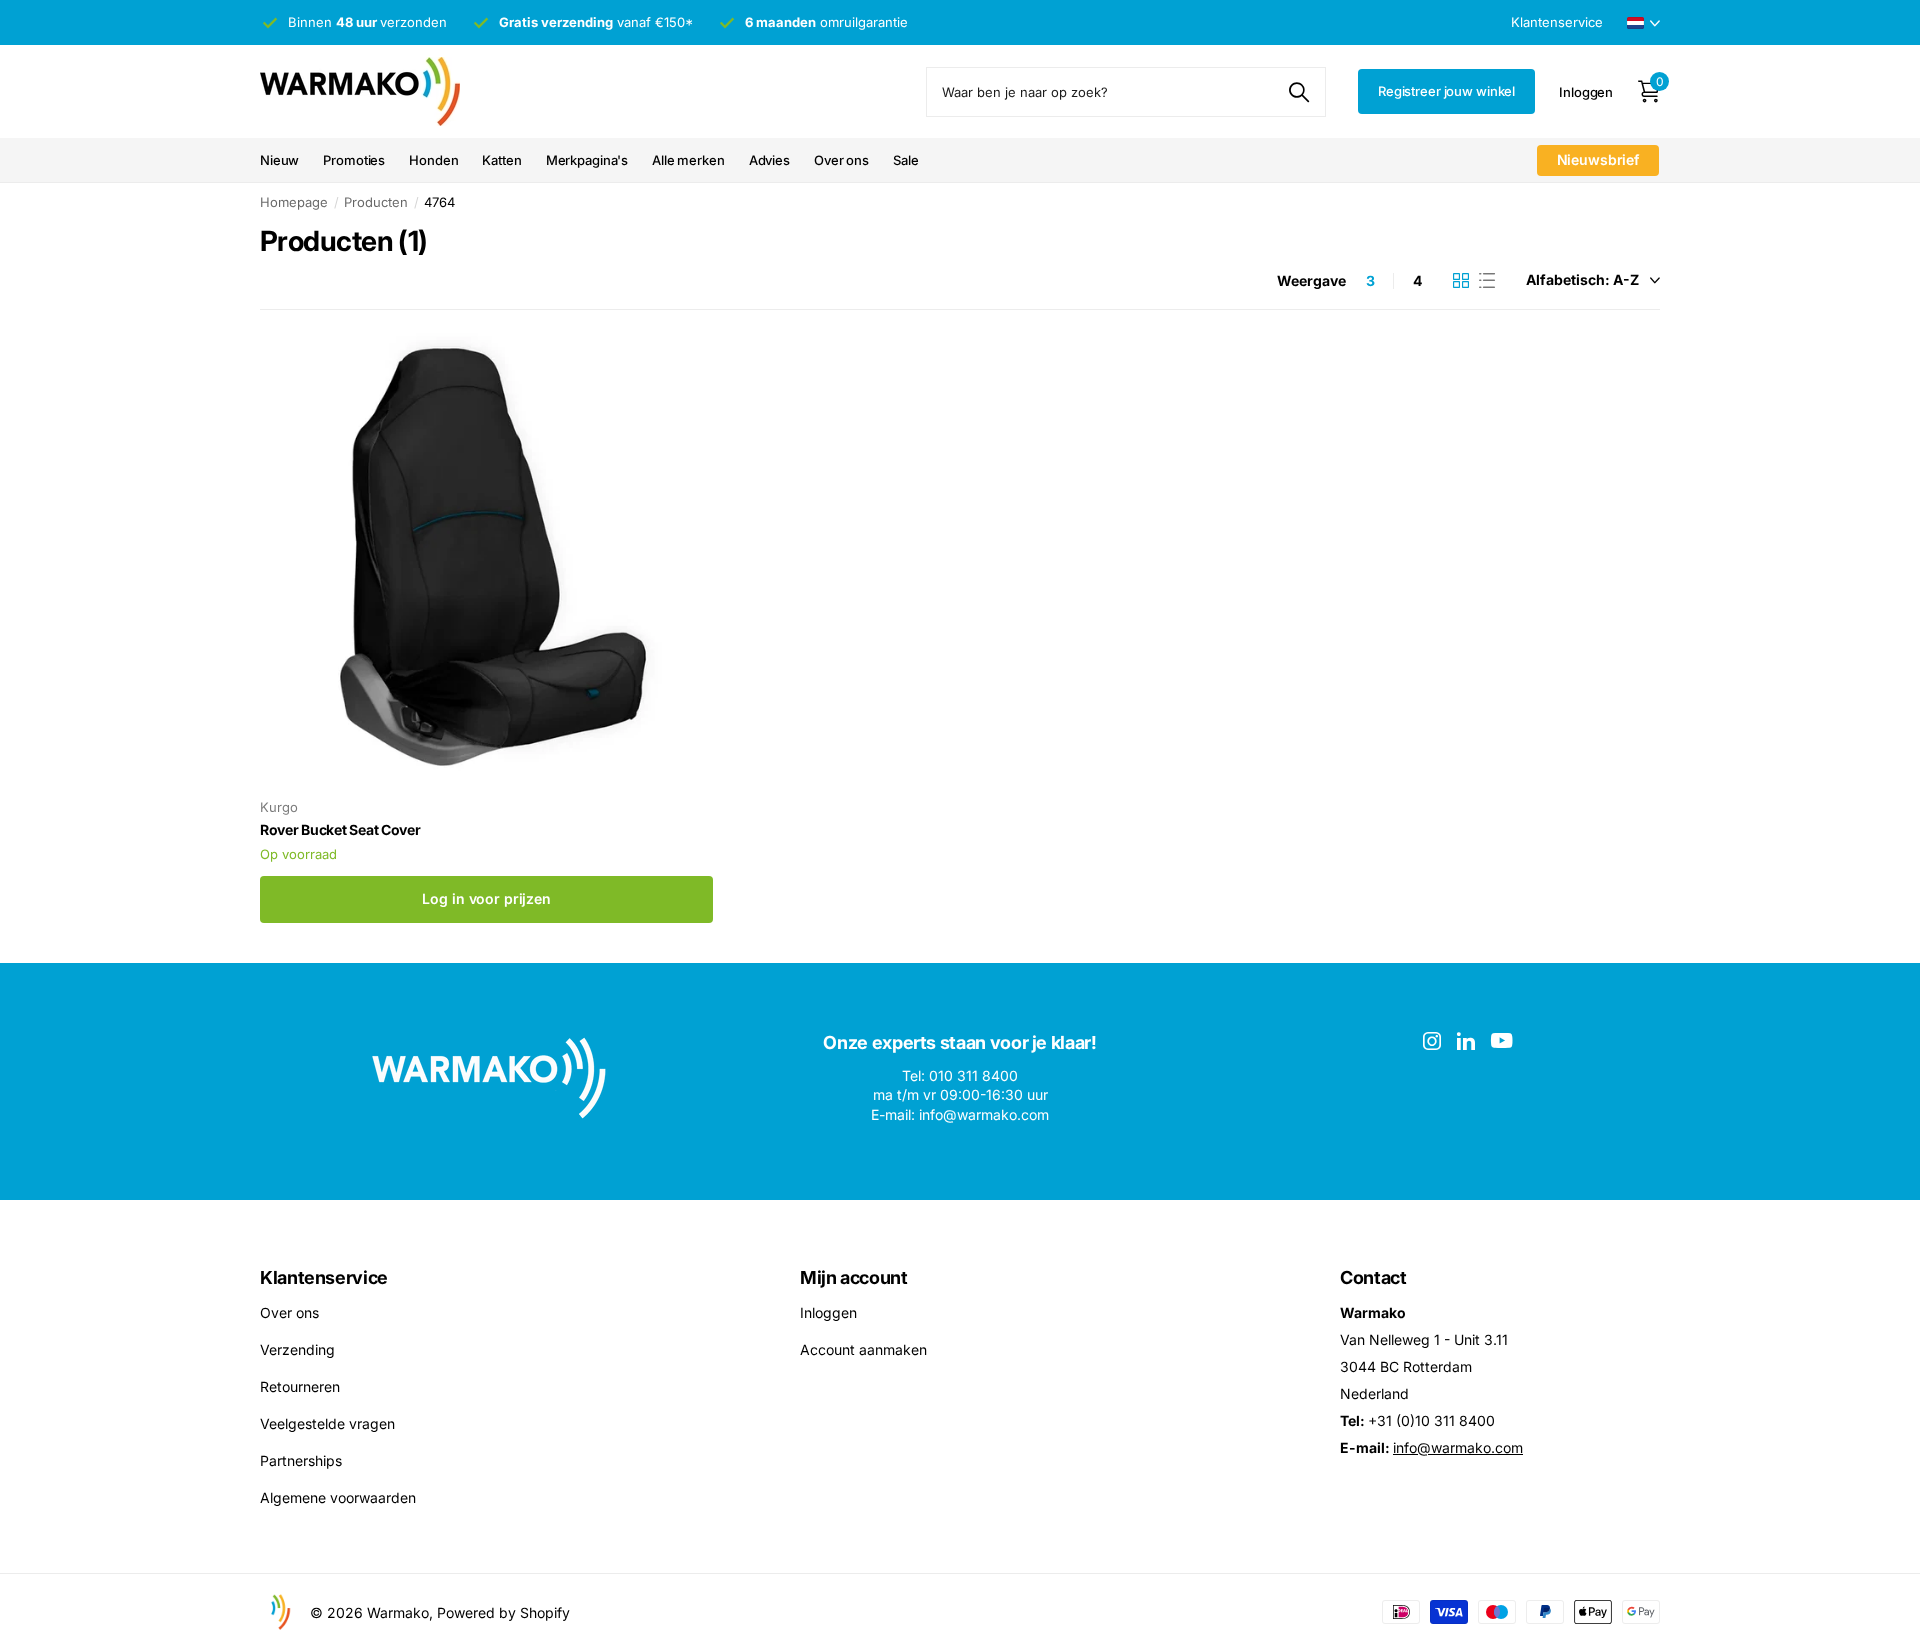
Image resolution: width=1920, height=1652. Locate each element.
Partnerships (301, 1460)
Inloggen (828, 1312)
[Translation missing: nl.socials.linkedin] (1466, 1041)
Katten (501, 160)
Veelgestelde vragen (327, 1423)
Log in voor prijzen (486, 898)
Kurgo (279, 807)
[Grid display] (1461, 281)
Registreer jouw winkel (1446, 91)
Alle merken (688, 160)
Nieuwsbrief (1598, 159)
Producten (376, 202)
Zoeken (1298, 92)
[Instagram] (1432, 1041)
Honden (433, 160)
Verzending (297, 1349)
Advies (769, 160)
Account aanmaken (863, 1349)
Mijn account (854, 1277)
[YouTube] (1501, 1040)
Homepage (294, 202)
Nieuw (279, 160)
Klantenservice (324, 1277)
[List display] (1487, 281)
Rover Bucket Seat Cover (340, 829)
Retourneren (300, 1386)
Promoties (354, 160)
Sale (905, 160)
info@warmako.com (1458, 1447)
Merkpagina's (587, 160)
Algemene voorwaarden (338, 1497)
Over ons (841, 160)
